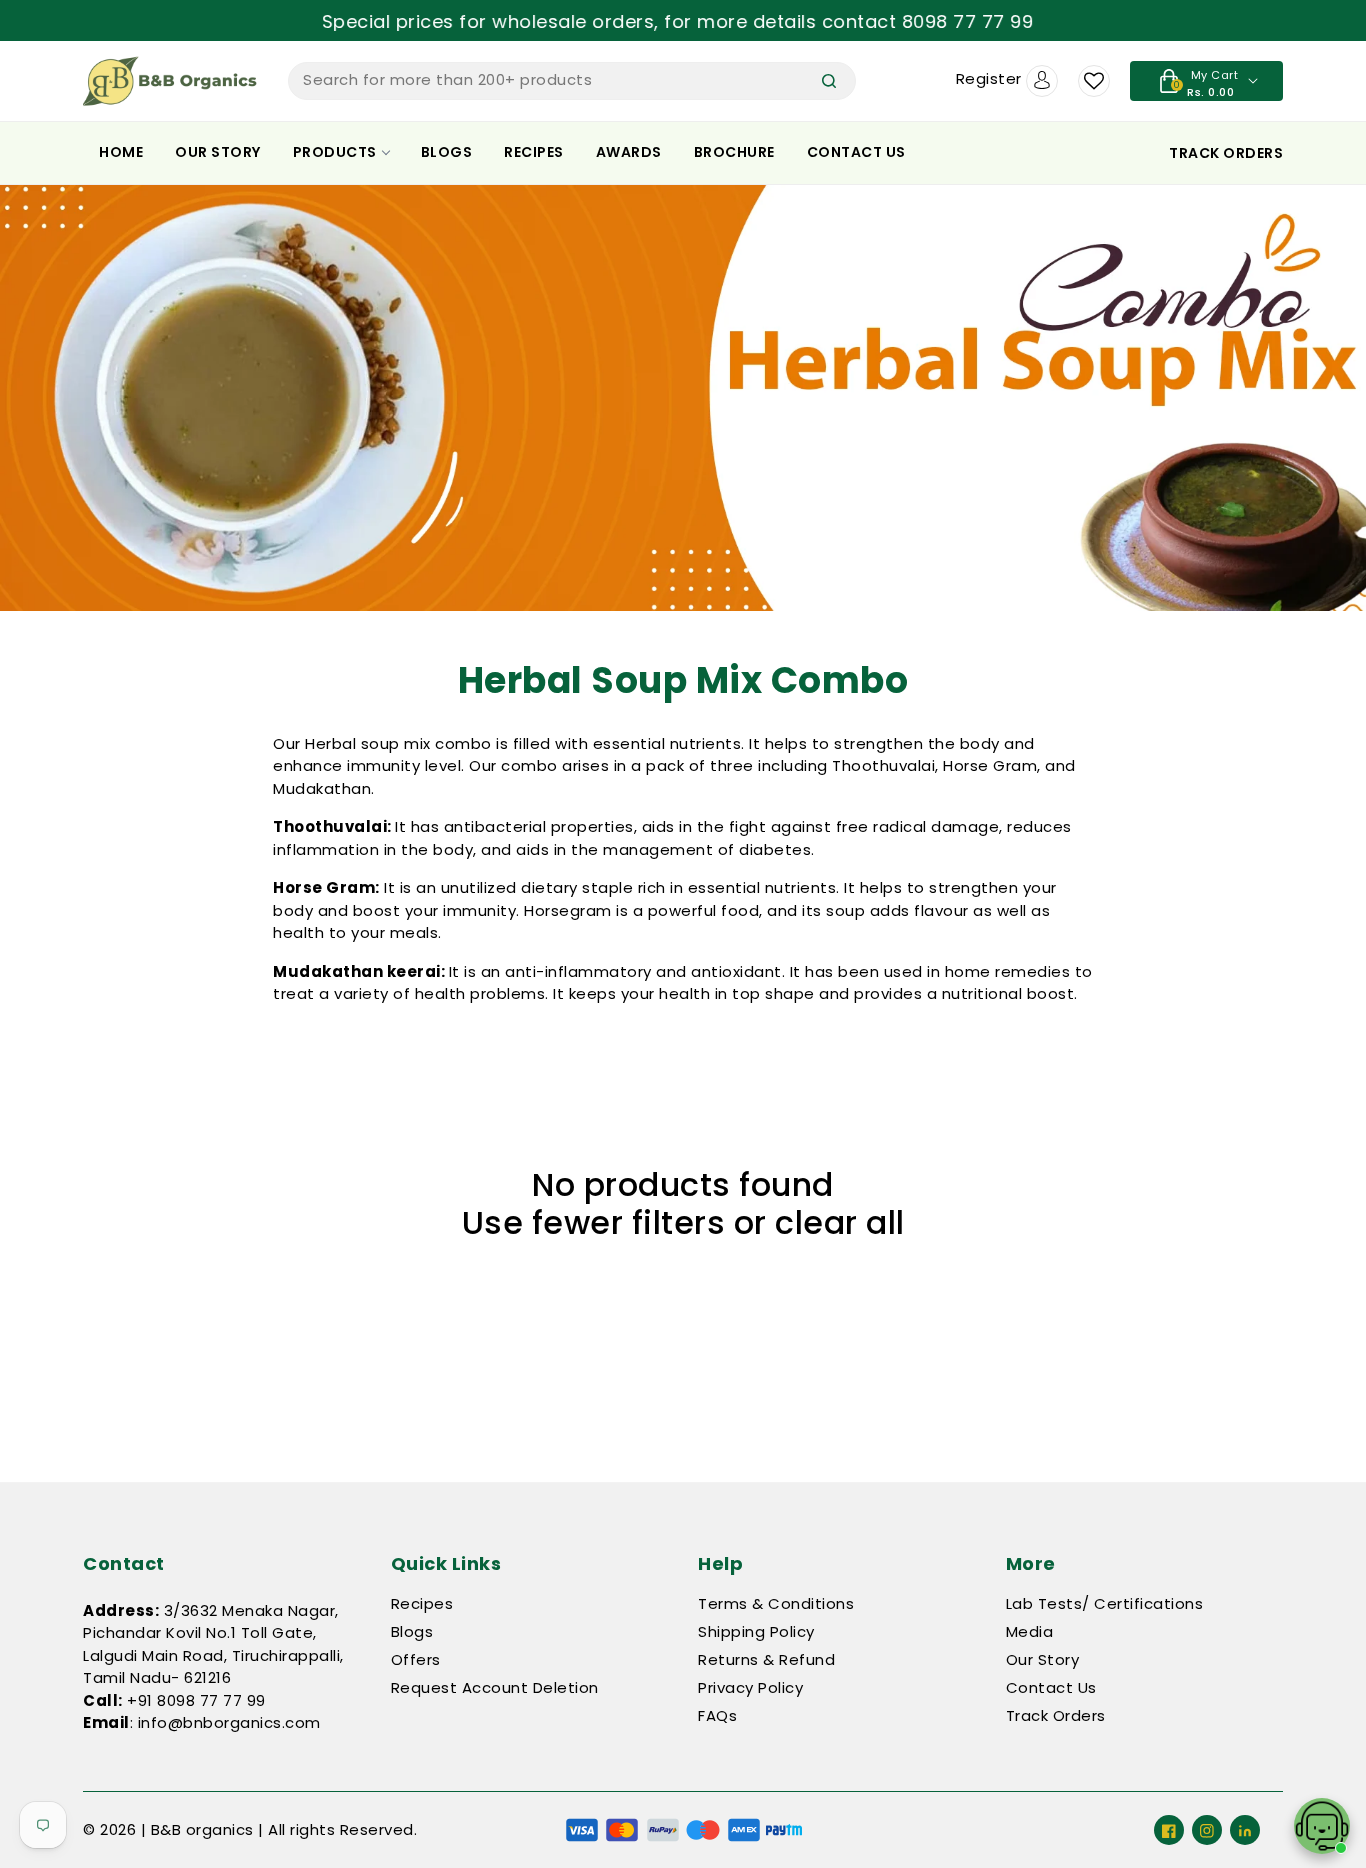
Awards (629, 152)
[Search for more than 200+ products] (829, 81)
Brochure (734, 152)
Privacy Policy (750, 1687)
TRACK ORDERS (1226, 153)
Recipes (534, 152)
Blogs (447, 152)
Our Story (218, 152)
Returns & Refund (766, 1659)
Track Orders (1056, 1715)
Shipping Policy (756, 1631)
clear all (840, 1223)
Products (335, 152)
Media (1030, 1631)
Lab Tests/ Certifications (1105, 1603)
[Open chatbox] (1322, 1826)
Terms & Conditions (776, 1603)
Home (121, 152)
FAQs (717, 1715)
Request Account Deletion (495, 1687)
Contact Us (856, 152)
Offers (416, 1659)
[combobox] (572, 81)
